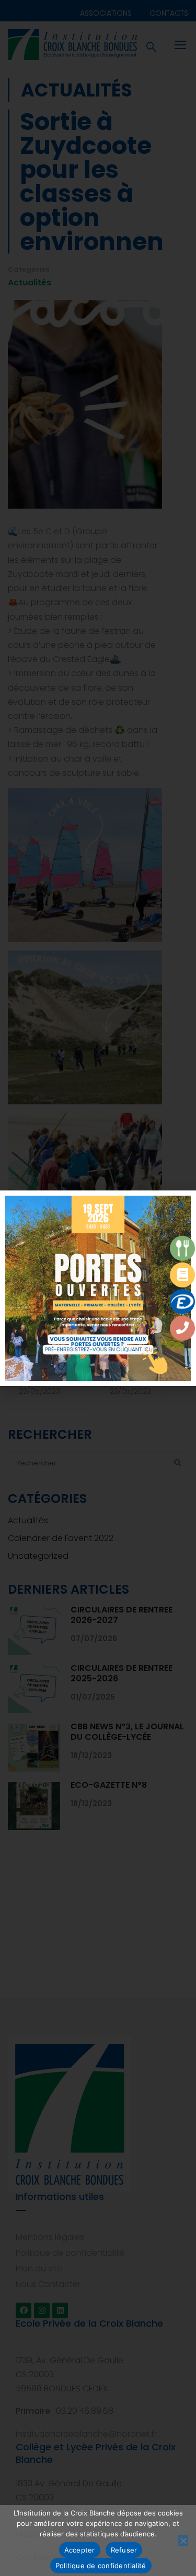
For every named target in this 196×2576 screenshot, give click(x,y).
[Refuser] (183, 2541)
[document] (98, 1288)
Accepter (80, 2550)
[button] (182, 1205)
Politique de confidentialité (101, 2566)
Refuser (124, 2550)
